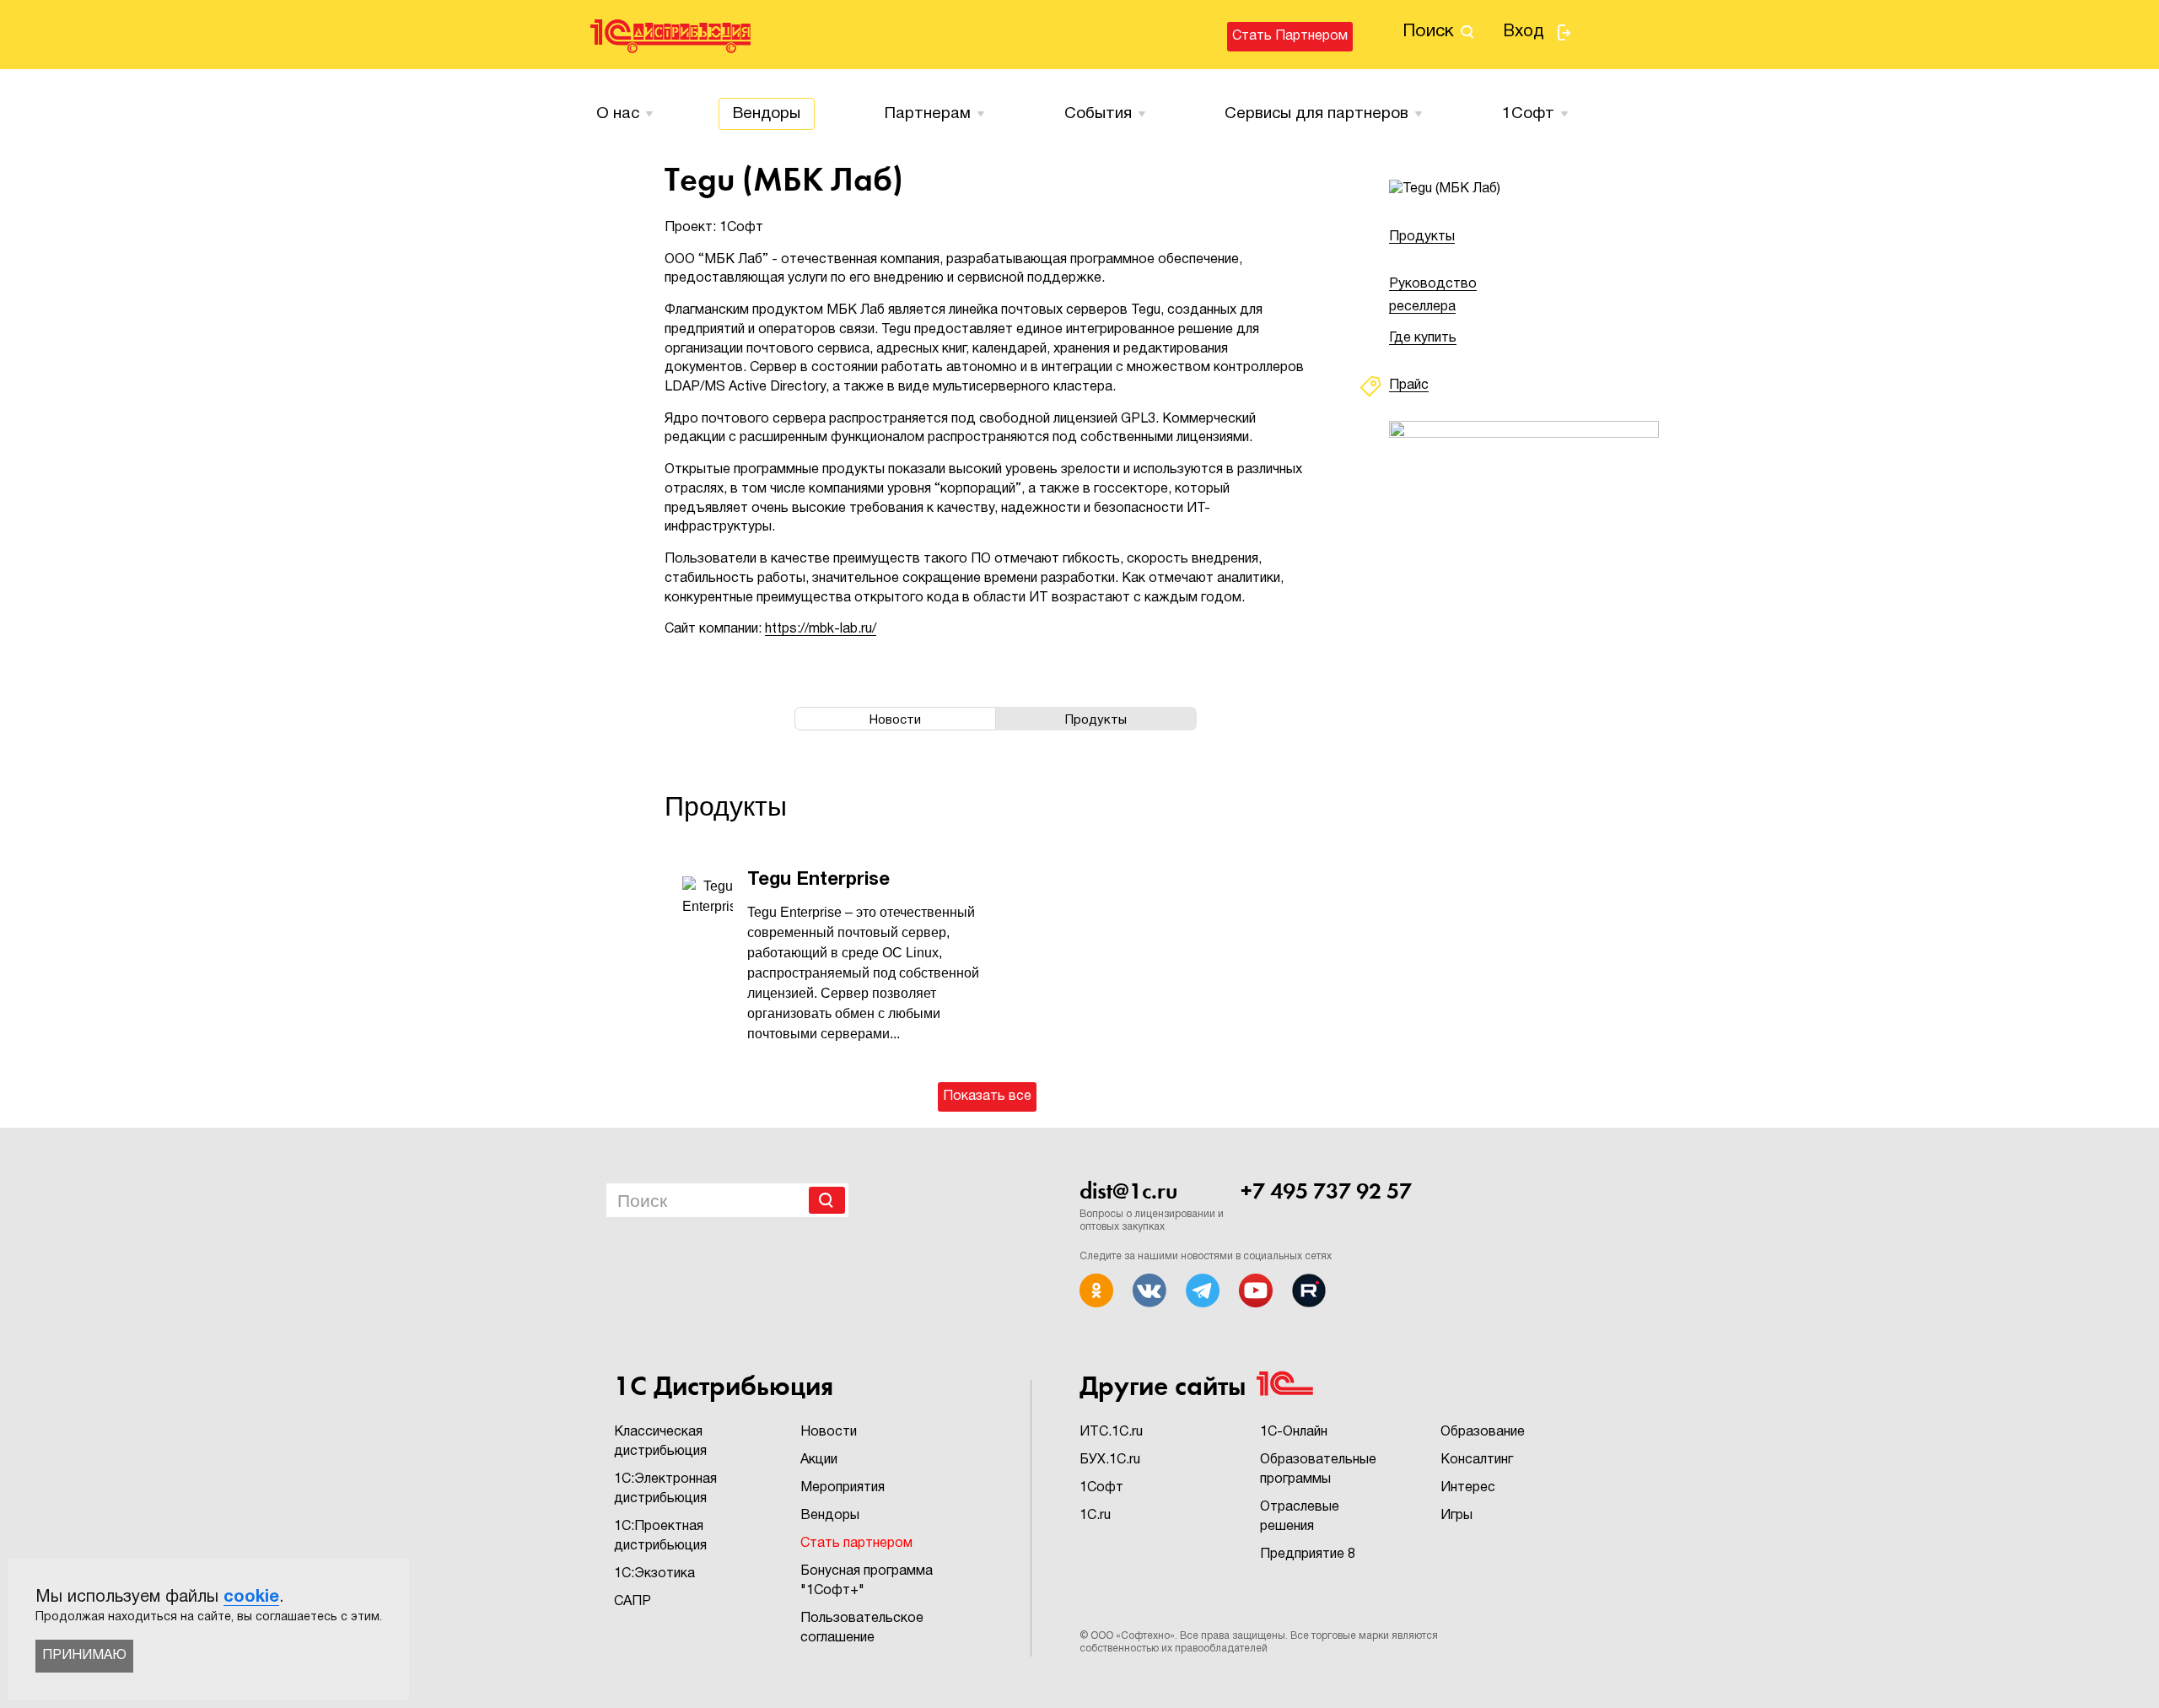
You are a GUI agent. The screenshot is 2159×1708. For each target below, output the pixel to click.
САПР (633, 1602)
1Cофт (1528, 114)
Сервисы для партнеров (1316, 114)
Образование (1483, 1432)
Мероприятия (843, 1488)
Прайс (1409, 385)
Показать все (987, 1096)
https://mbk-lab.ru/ (821, 629)
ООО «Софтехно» (1133, 1636)
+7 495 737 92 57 (1326, 1191)
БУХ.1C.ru (1110, 1460)
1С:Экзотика (654, 1574)
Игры (1456, 1516)
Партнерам (928, 114)
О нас (618, 114)
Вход (1524, 32)
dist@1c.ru (1128, 1191)
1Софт (1101, 1488)
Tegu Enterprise (818, 880)
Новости (829, 1432)
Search (827, 1200)
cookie (251, 1598)
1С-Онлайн (1294, 1432)
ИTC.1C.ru (1111, 1432)
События (1098, 114)
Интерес (1468, 1488)
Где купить (1423, 338)
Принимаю (84, 1656)
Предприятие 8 (1308, 1554)
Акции (819, 1460)
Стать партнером (1290, 36)
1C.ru (1095, 1516)
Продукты (1422, 237)
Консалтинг (1477, 1460)
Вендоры (767, 114)
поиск (1428, 32)
